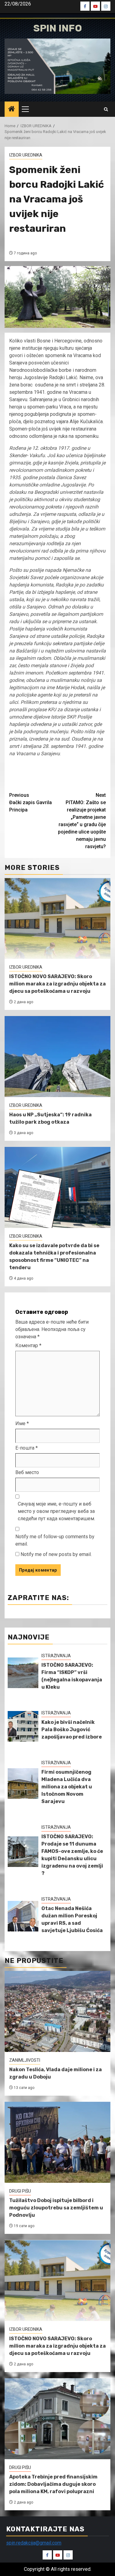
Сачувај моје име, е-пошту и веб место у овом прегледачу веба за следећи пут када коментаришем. (56, 1511)
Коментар (28, 1345)
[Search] (106, 109)
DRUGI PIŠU (20, 2191)
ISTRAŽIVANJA (56, 1656)
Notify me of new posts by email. (56, 1554)
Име (22, 1423)
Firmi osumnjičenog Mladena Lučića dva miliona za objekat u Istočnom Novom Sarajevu (67, 1787)
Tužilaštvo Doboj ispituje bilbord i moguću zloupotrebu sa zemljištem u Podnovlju (56, 2208)
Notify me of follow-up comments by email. (55, 1540)
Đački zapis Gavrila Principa (31, 802)
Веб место (27, 1472)
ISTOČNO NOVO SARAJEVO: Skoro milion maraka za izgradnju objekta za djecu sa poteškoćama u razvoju (57, 984)
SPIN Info (58, 28)
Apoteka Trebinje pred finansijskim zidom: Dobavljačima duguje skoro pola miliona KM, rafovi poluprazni (53, 2484)
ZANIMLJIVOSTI (25, 2060)
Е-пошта (27, 1448)
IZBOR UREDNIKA (26, 155)
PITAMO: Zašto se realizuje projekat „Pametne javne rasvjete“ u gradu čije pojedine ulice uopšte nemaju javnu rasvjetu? (82, 821)
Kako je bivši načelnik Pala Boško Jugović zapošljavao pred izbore (72, 1730)
